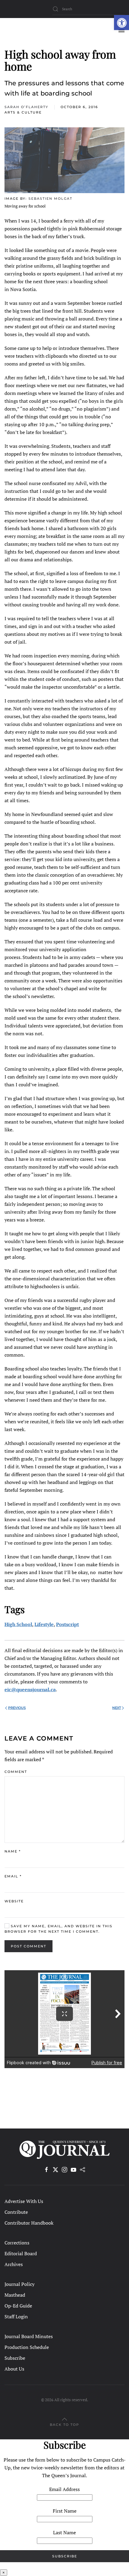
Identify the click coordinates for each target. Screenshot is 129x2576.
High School (18, 1624)
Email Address (64, 2489)
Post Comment (28, 1946)
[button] (121, 23)
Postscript (67, 1624)
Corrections (17, 2243)
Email (13, 1876)
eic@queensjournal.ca (30, 1689)
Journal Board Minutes (29, 2336)
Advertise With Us (24, 2201)
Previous (17, 1708)
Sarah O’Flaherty (26, 107)
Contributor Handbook (29, 2223)
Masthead (15, 2295)
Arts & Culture (23, 112)
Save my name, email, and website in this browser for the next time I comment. (58, 1929)
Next (117, 1708)
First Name (65, 2511)
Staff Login (16, 2317)
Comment (16, 1772)
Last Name (64, 2532)
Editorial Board (21, 2253)
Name (13, 1851)
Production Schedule (27, 2347)
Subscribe (15, 2358)
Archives (14, 2264)
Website (14, 1901)
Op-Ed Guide (18, 2306)
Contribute (16, 2212)
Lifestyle (44, 1624)
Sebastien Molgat (50, 199)
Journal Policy (19, 2284)
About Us (14, 2369)
